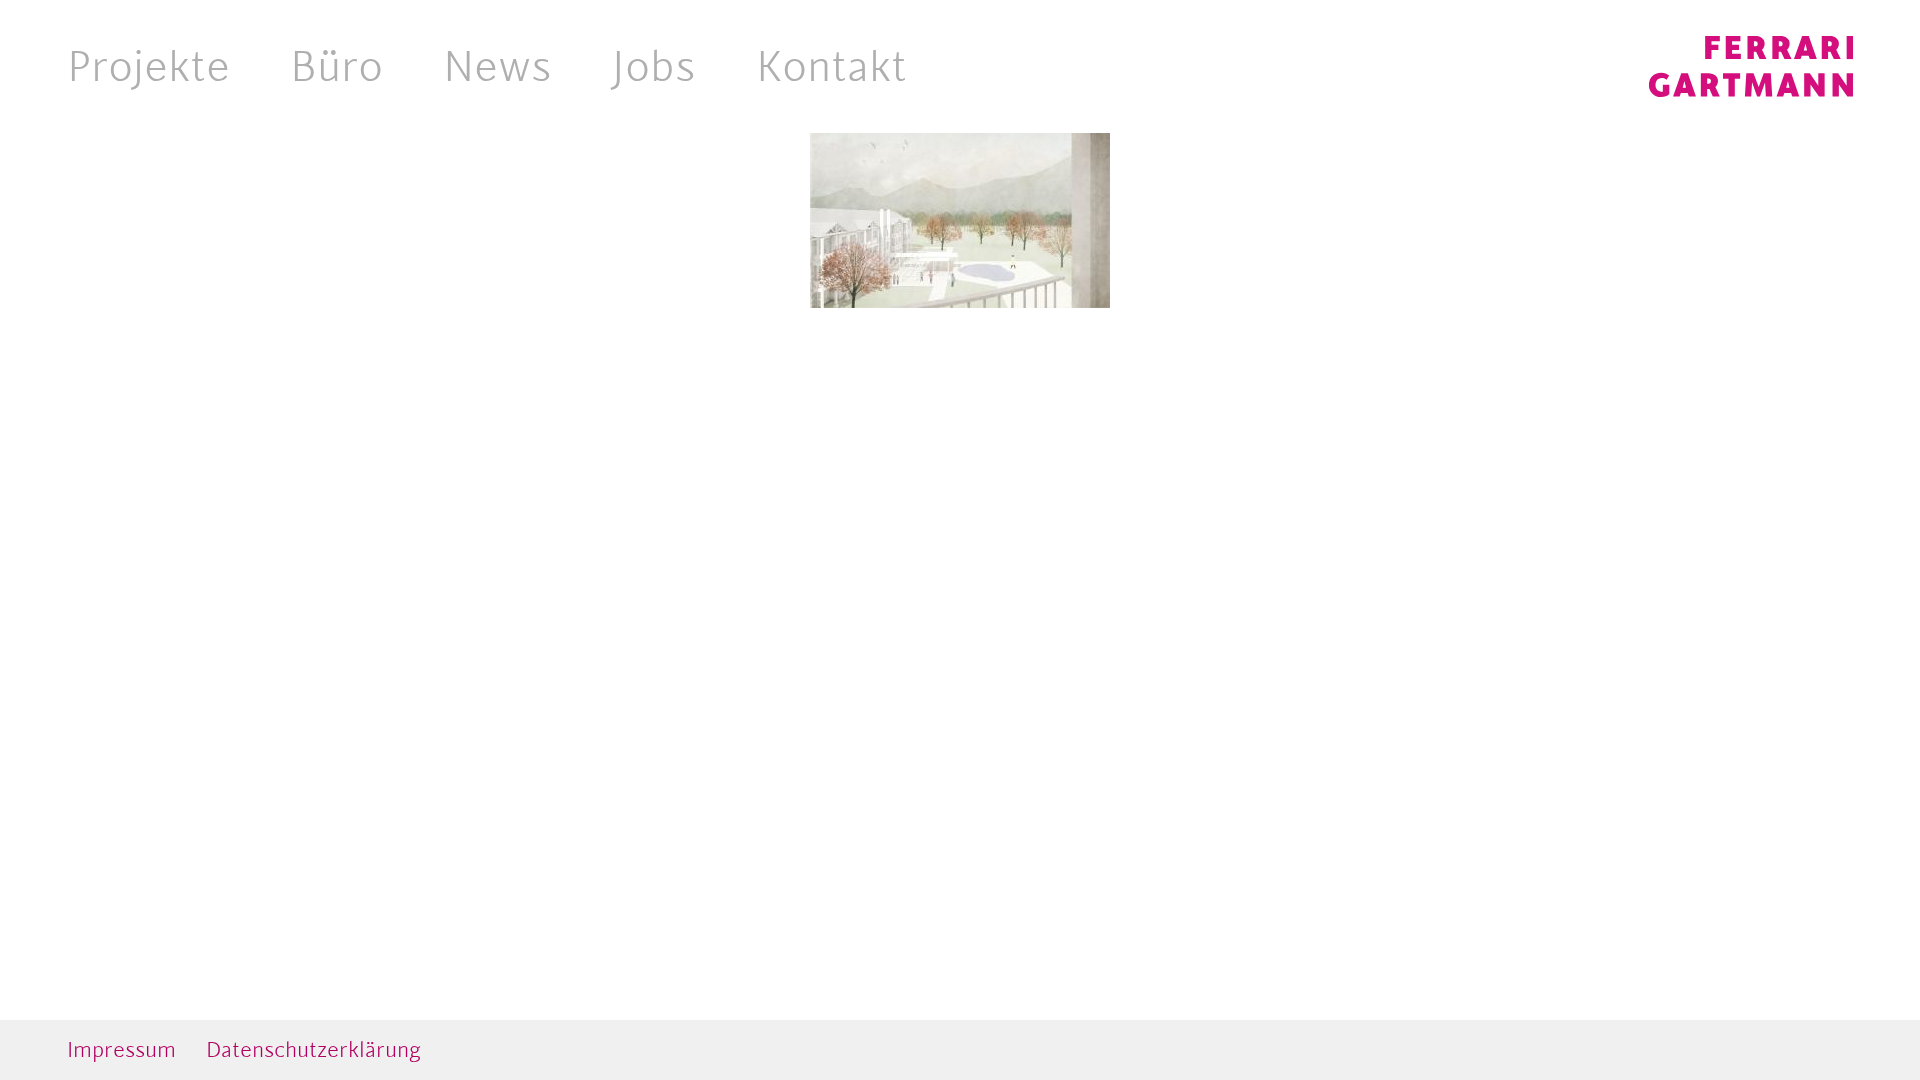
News (497, 66)
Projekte (148, 66)
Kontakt (831, 66)
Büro (336, 66)
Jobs (654, 66)
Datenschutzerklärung (313, 1049)
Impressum (121, 1049)
